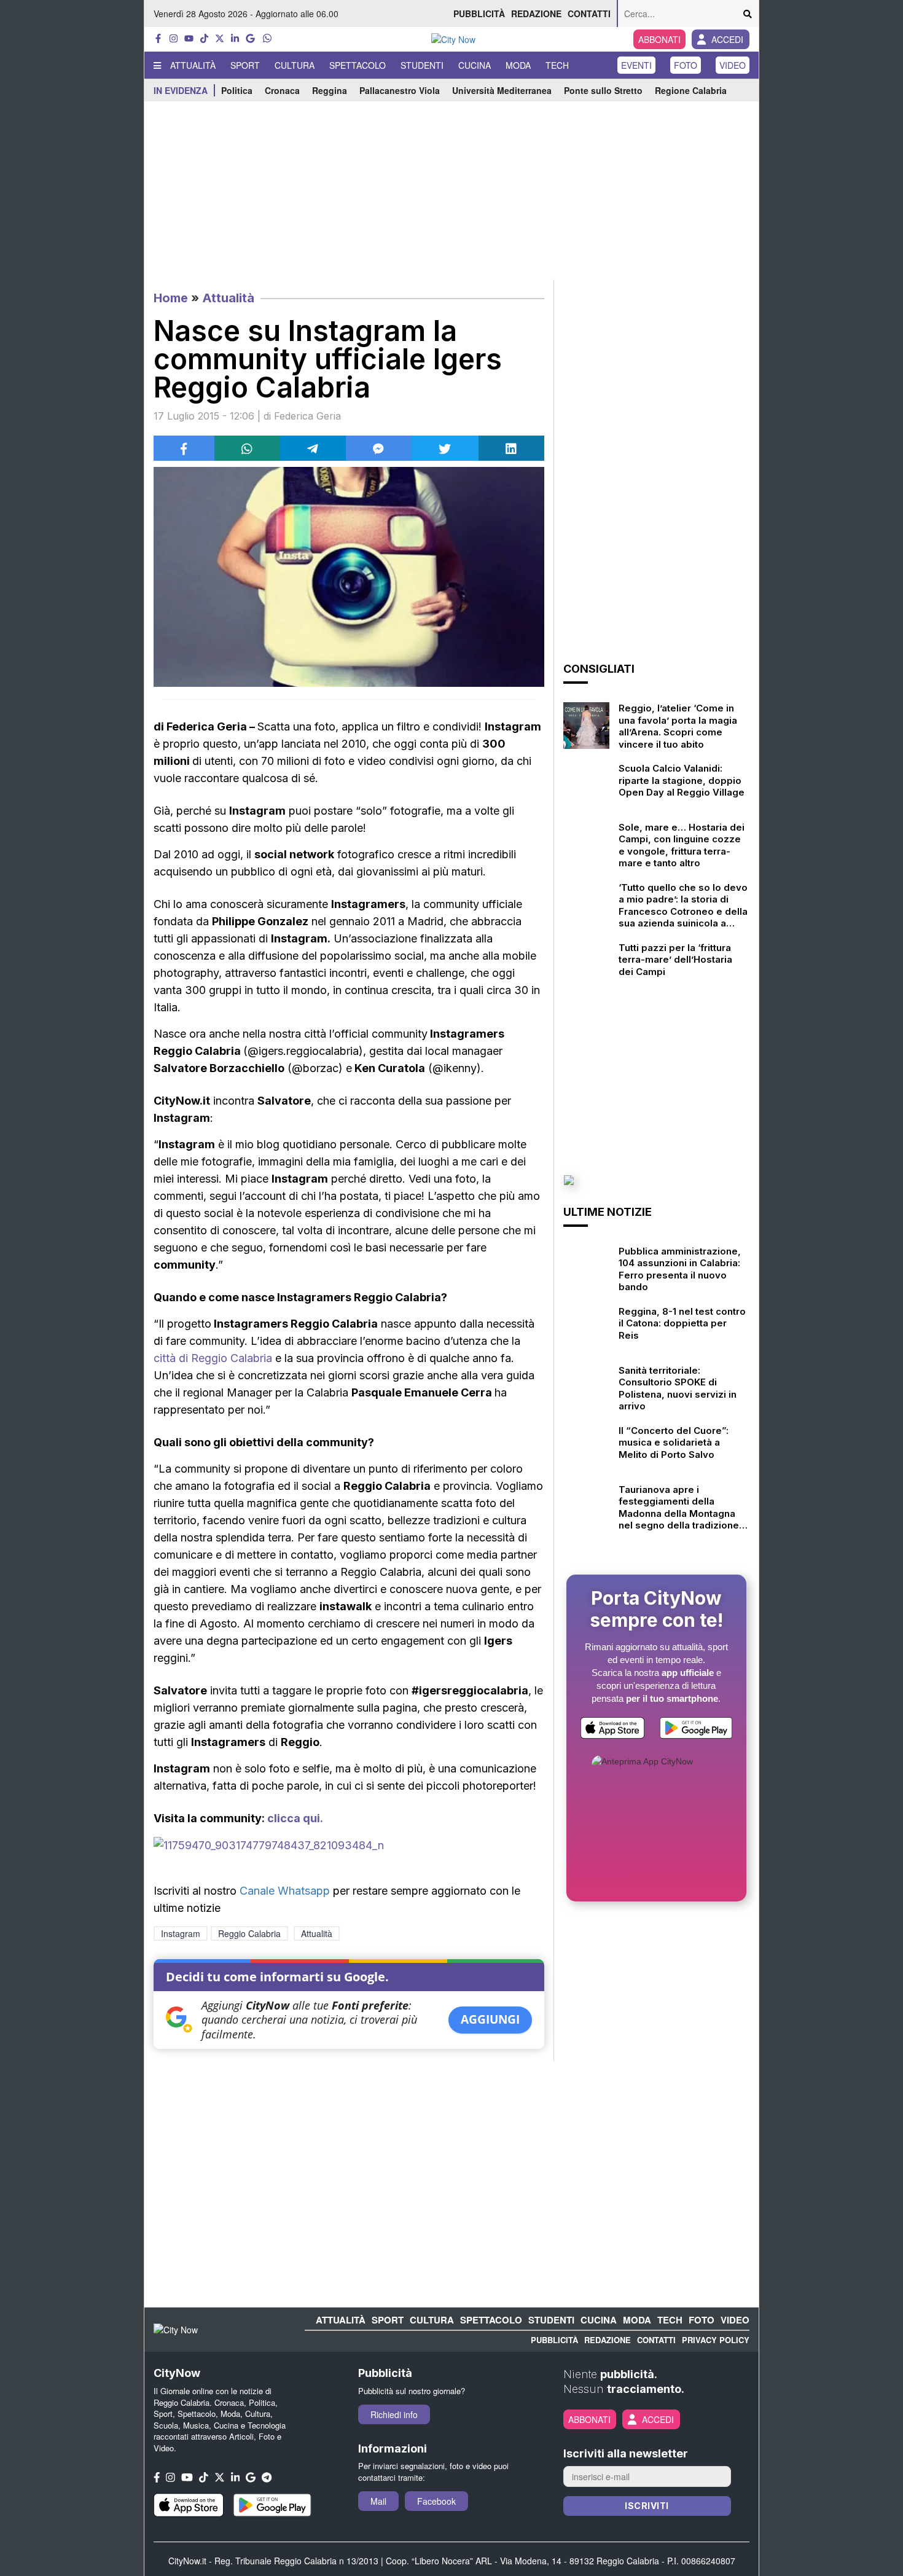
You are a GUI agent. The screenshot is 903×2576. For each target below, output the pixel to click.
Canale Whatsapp (285, 1891)
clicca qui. (295, 1818)
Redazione (536, 14)
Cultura (295, 65)
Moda (518, 65)
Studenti (422, 65)
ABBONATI (659, 39)
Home (171, 298)
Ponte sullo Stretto (603, 90)
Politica (237, 90)
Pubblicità (479, 14)
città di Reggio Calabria (213, 1358)
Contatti (589, 14)
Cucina (475, 65)
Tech (557, 65)
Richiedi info (394, 2414)
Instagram (181, 1933)
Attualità (193, 65)
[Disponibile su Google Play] (696, 1730)
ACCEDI (727, 39)
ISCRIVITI (647, 2506)
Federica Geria (307, 416)
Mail (378, 2501)
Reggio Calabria (249, 1933)
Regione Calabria (691, 90)
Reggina (330, 90)
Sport (245, 65)
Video (733, 65)
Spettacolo (358, 65)
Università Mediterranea (502, 90)
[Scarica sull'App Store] (612, 1730)
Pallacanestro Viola (400, 90)
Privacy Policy (716, 2340)
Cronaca (282, 90)
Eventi (636, 65)
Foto (686, 65)
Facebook (436, 2501)
